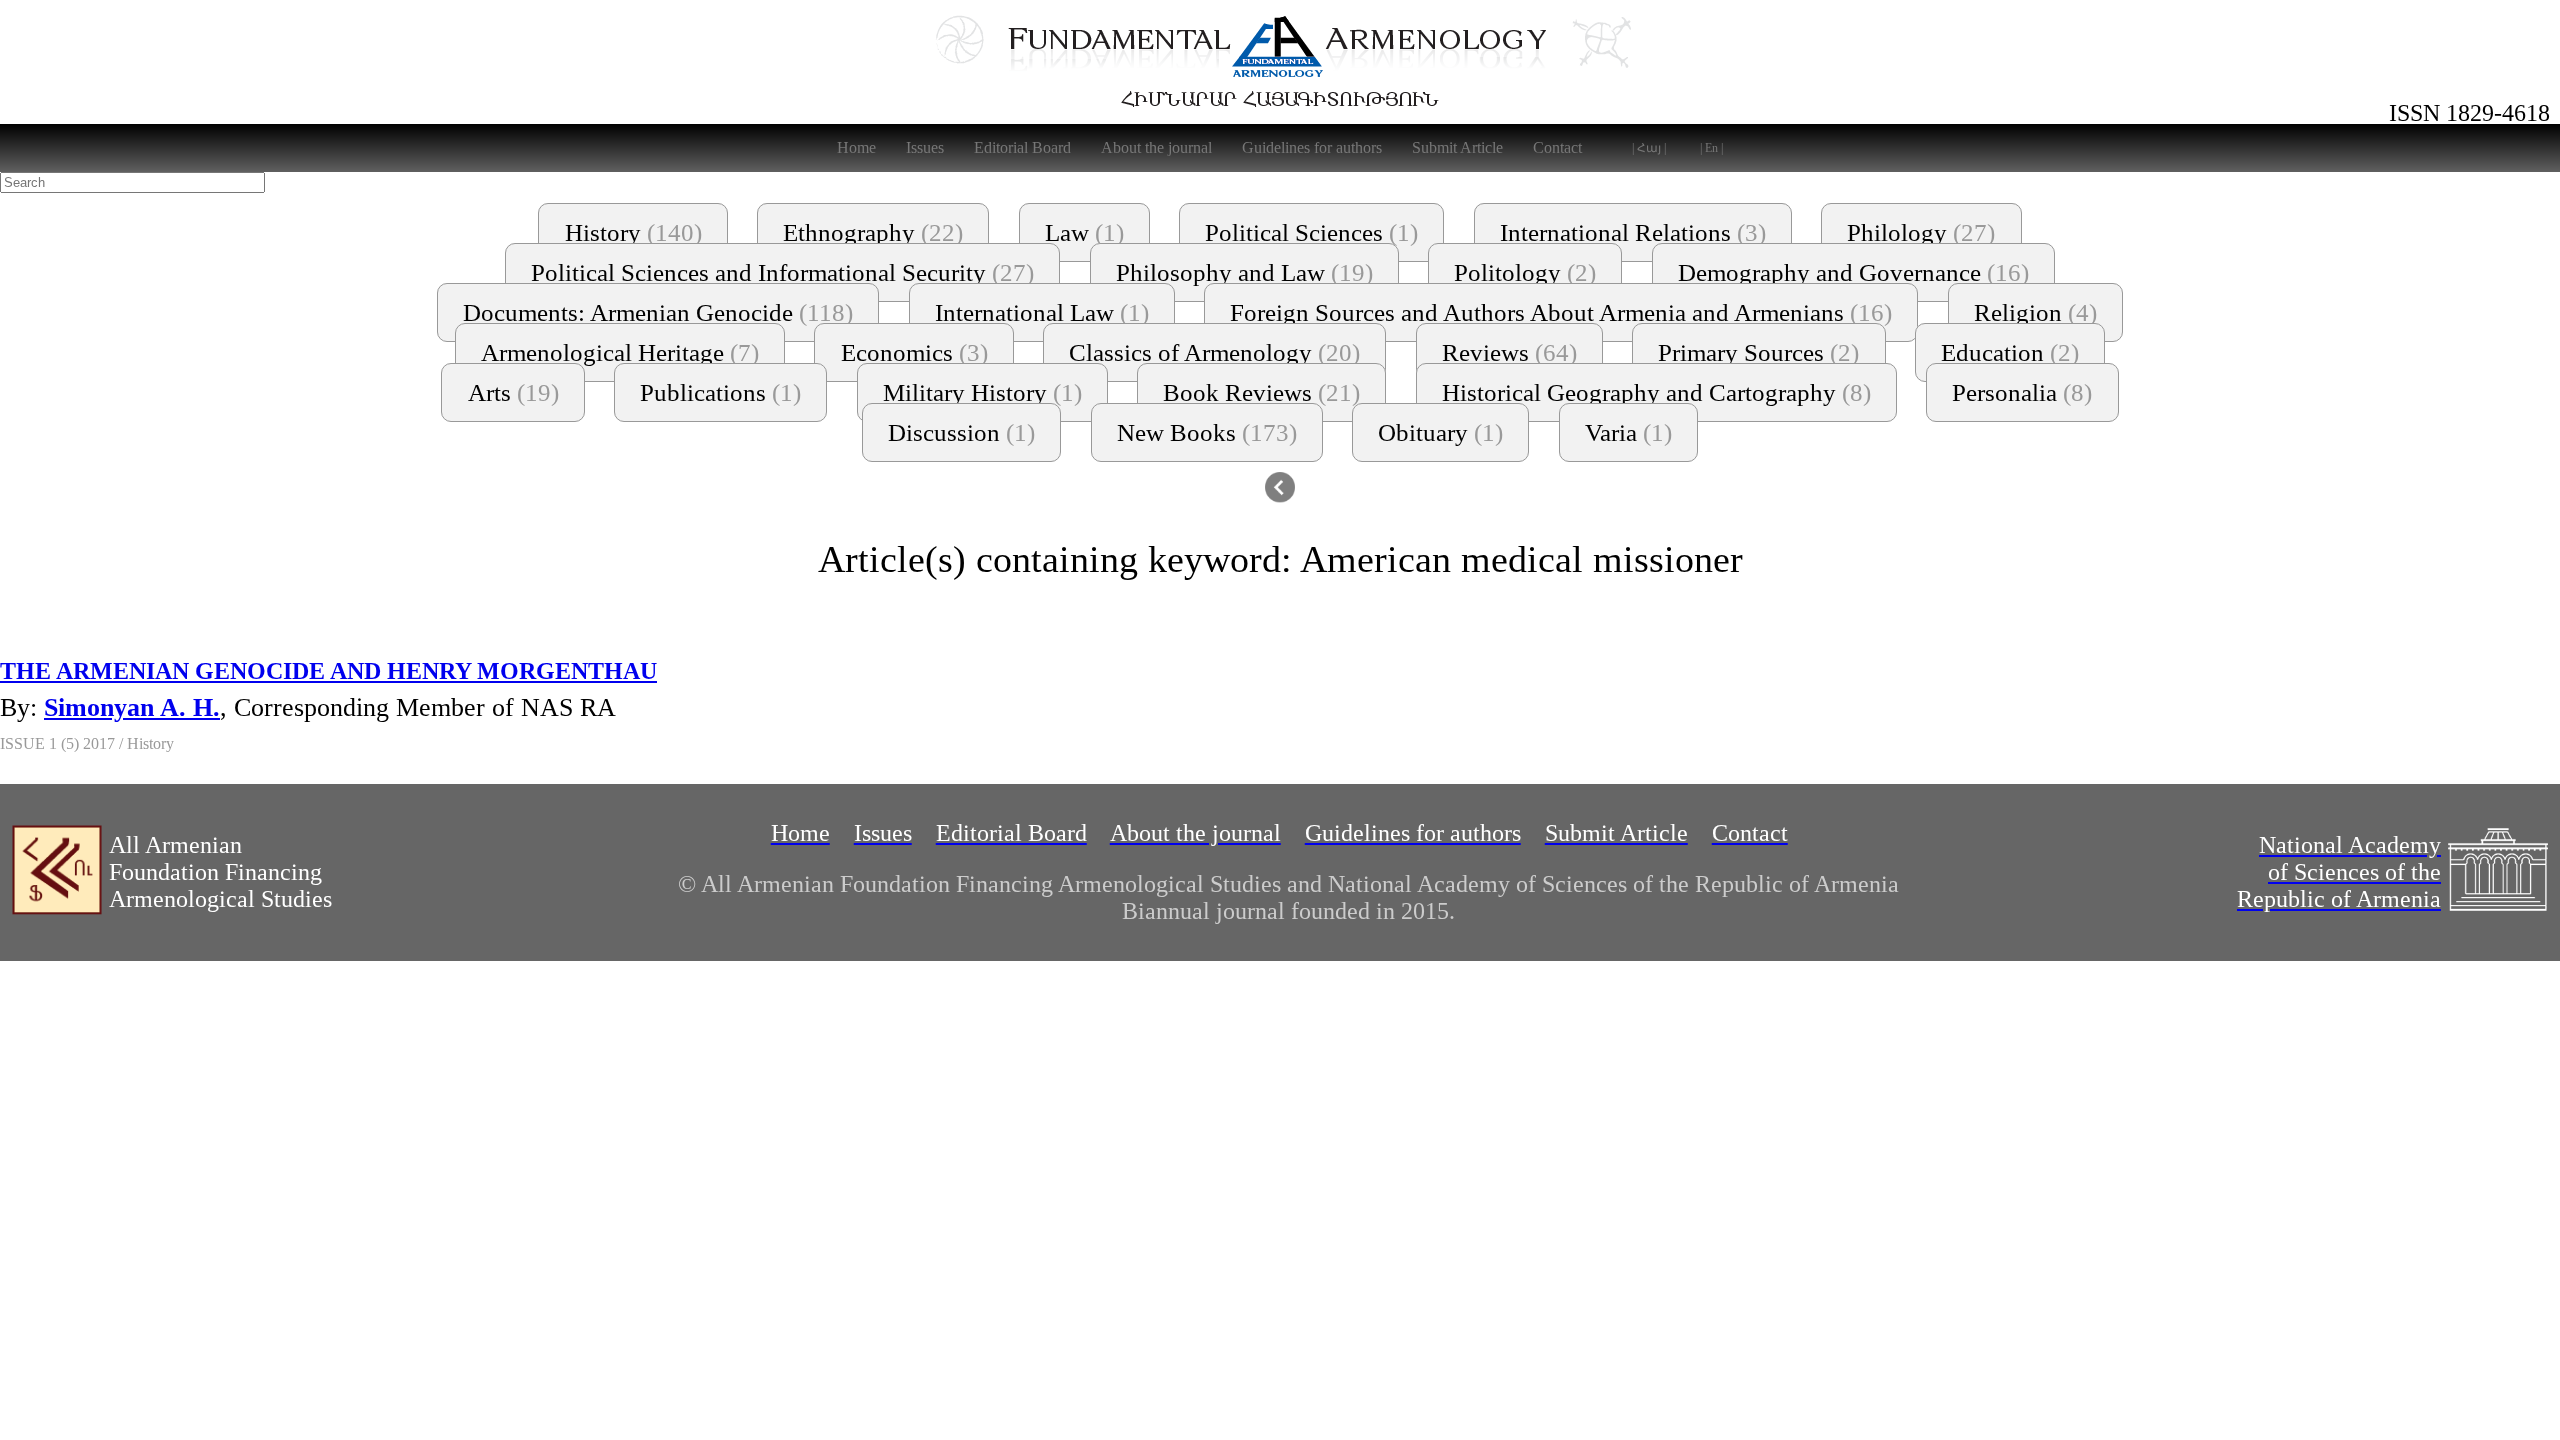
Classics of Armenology (1214, 352)
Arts (513, 392)
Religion (2035, 312)
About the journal (1156, 147)
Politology (1525, 272)
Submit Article (1457, 147)
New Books (1207, 432)
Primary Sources (1758, 352)
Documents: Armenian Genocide (658, 312)
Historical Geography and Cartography (1656, 392)
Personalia (2022, 392)
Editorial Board (1022, 147)
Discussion (961, 432)
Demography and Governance (1853, 272)
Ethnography (873, 232)
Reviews (1509, 352)
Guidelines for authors (1312, 147)
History (633, 232)
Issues (925, 147)
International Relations (1633, 232)
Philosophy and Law (1244, 272)
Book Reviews (1261, 392)
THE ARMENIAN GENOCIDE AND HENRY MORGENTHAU (328, 671)
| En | (1711, 148)
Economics (914, 352)
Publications (720, 392)
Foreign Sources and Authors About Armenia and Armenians (1561, 312)
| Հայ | (1649, 148)
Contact (1557, 147)
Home (856, 147)
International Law (1042, 312)
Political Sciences (1311, 232)
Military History (982, 392)
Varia (1628, 432)
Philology (1921, 232)
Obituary (1440, 432)
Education (2010, 352)
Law (1084, 232)
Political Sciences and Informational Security (782, 272)
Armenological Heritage (620, 352)
